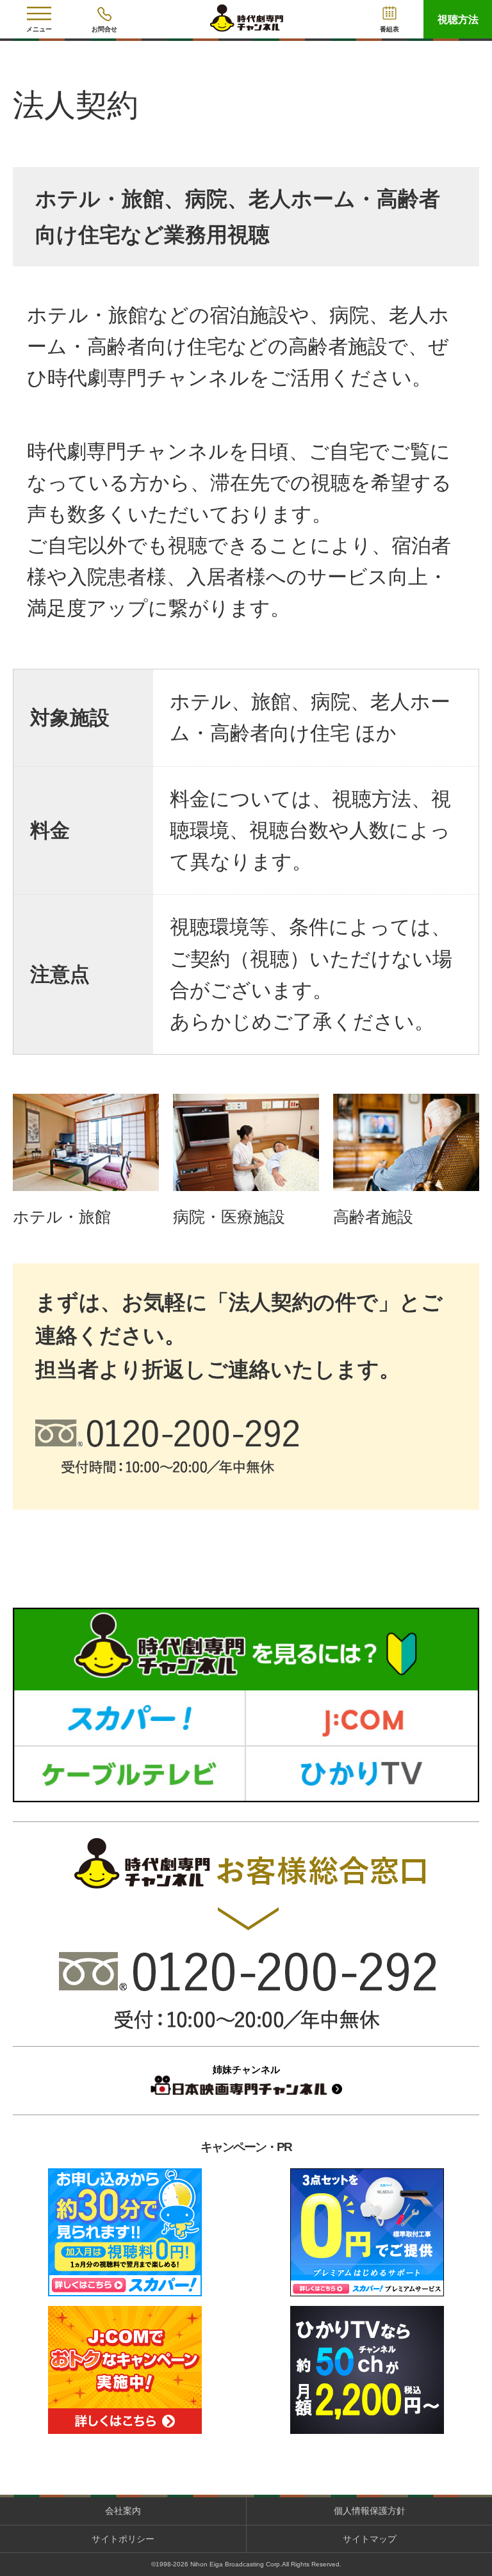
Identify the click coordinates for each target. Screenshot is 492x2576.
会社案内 (123, 2511)
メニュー (39, 29)
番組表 (389, 29)
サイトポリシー (123, 2539)
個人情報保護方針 (370, 2511)
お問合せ (104, 29)
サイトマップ (370, 2539)
